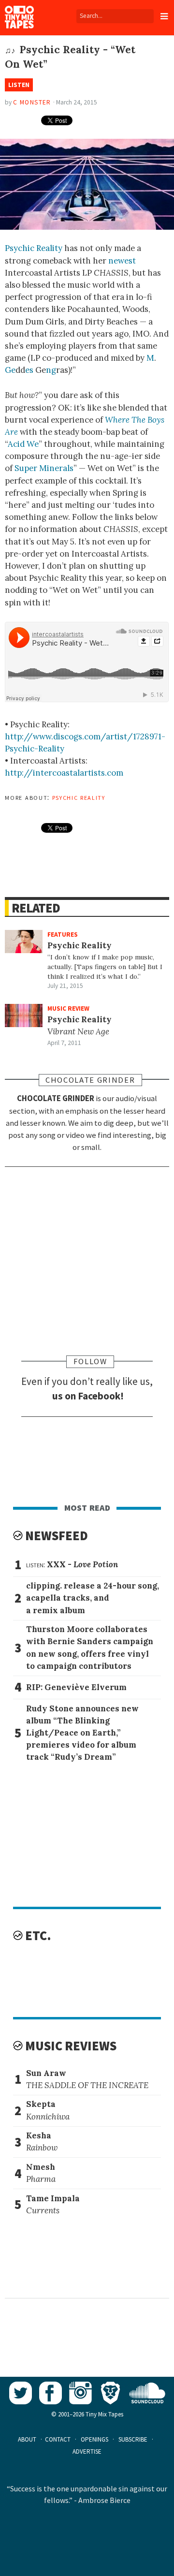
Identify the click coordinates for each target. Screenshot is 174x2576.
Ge (10, 370)
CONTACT (58, 2439)
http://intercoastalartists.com (64, 773)
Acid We (23, 444)
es (29, 370)
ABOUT (27, 2439)
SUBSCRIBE (133, 2439)
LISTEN (19, 85)
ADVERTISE (87, 2451)
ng (51, 370)
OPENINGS (94, 2439)
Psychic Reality (34, 248)
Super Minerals (44, 468)
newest (122, 261)
